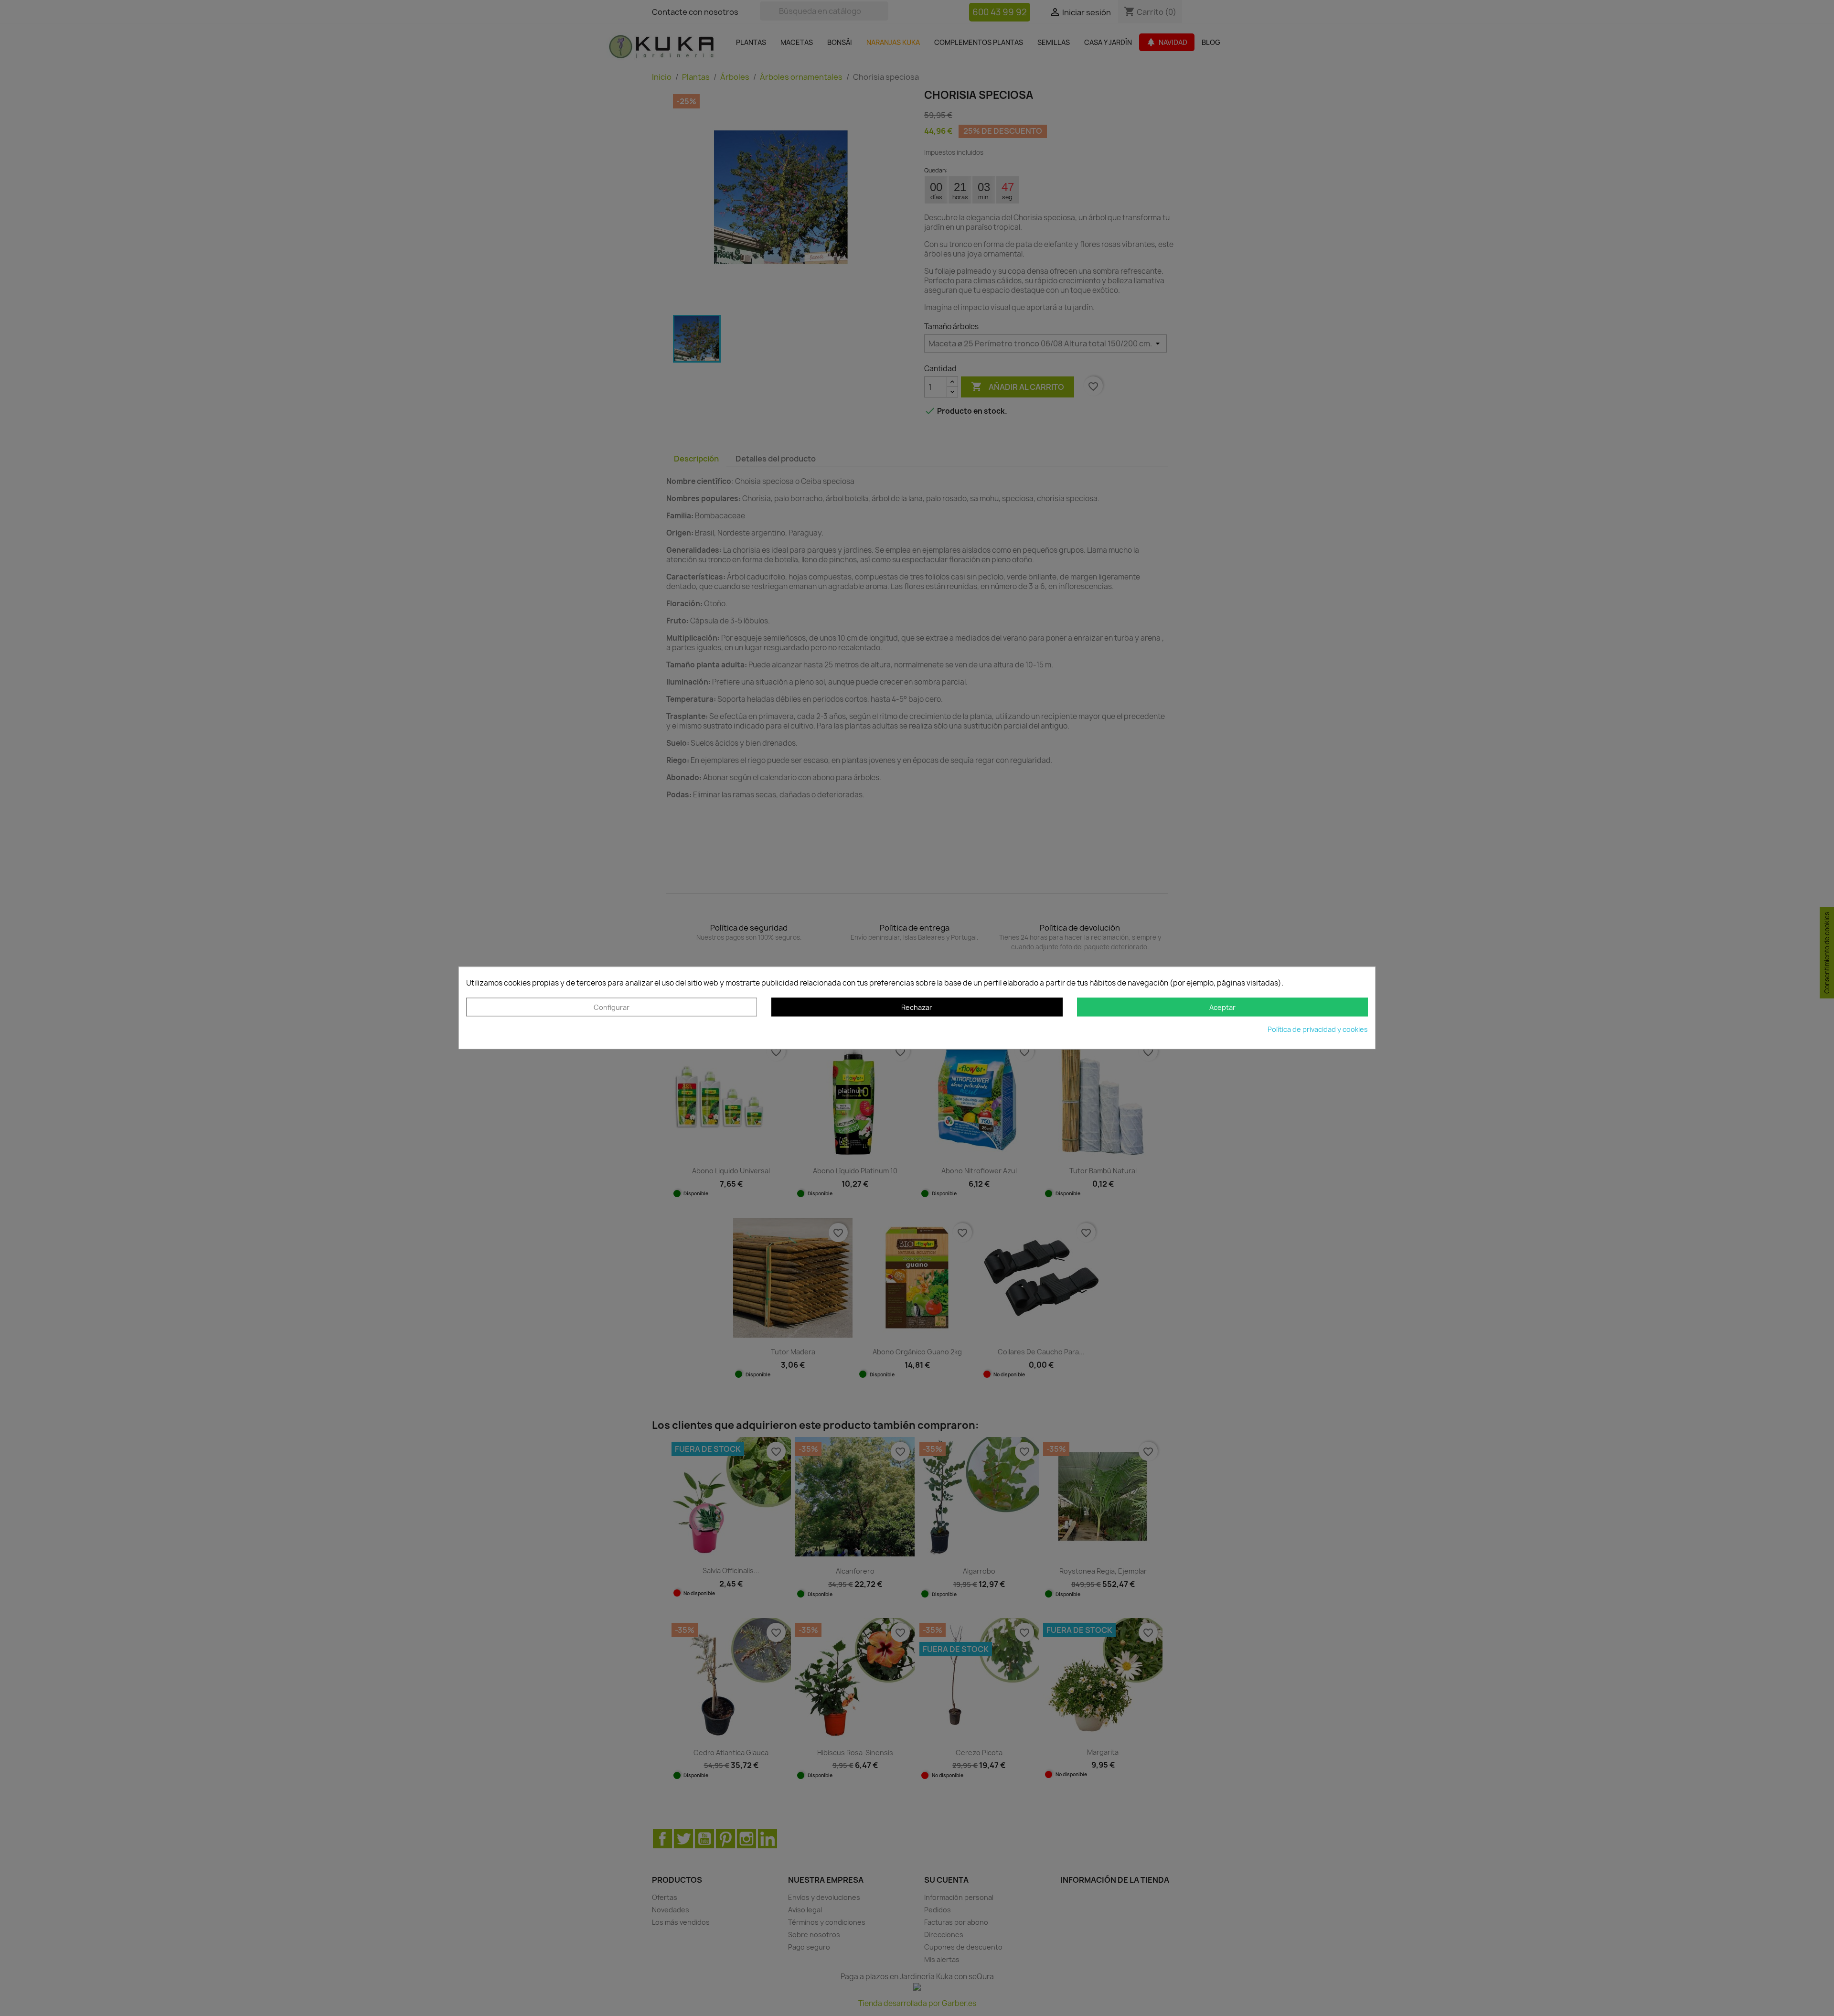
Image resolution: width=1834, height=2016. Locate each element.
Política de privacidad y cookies (1318, 1030)
